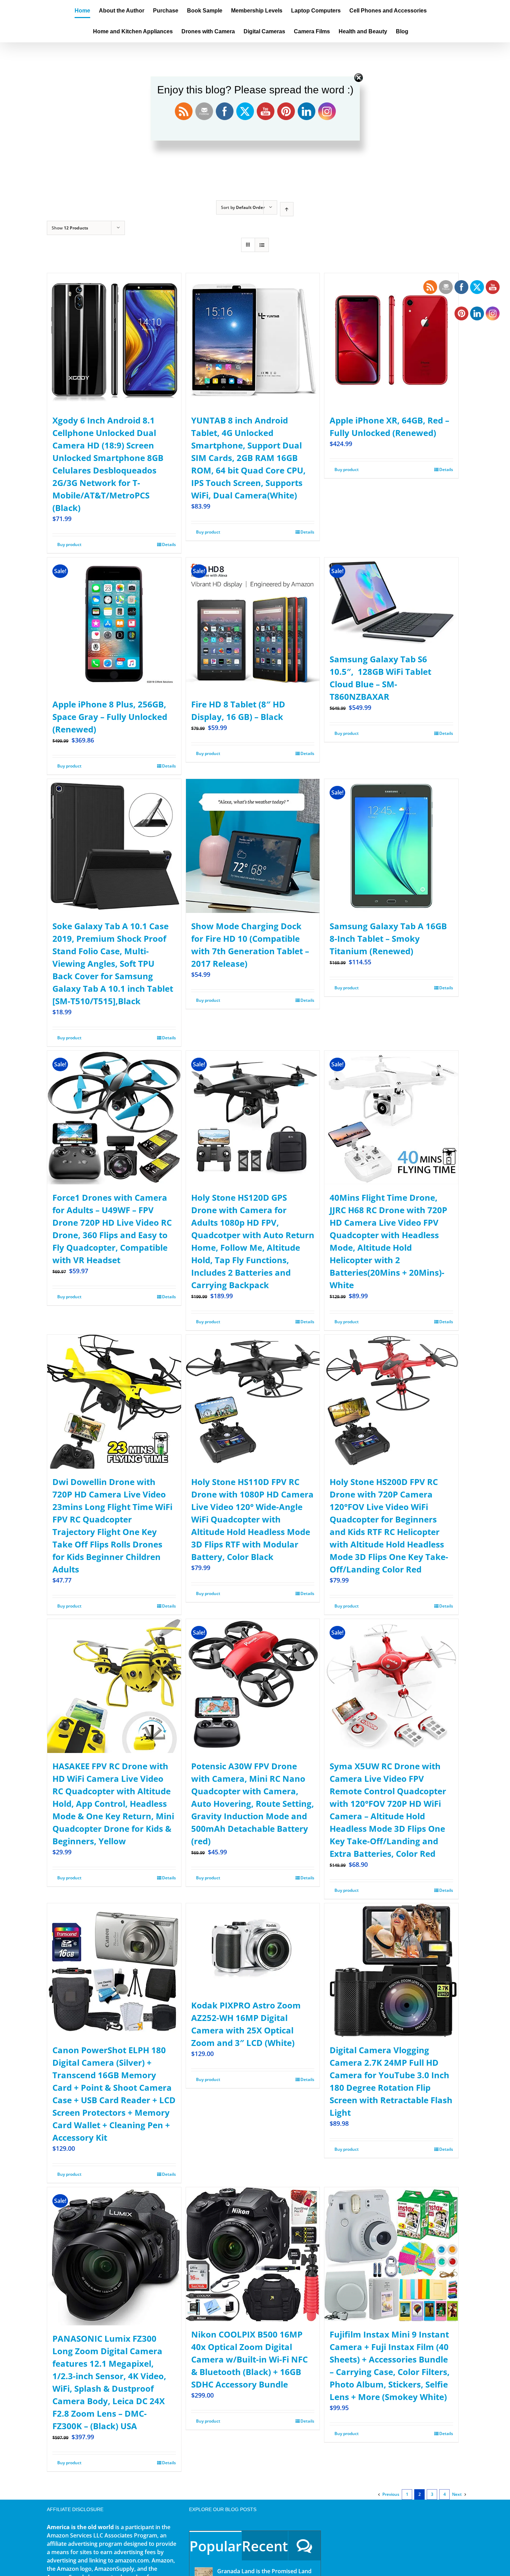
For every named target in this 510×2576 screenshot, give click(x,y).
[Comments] (304, 2546)
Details (169, 544)
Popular (215, 2546)
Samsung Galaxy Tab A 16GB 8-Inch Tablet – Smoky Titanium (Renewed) (388, 938)
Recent (265, 2546)
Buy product (69, 544)
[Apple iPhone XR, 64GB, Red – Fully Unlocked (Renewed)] (391, 340)
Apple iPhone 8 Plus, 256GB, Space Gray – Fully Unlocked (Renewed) (110, 717)
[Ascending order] (287, 209)
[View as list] (262, 245)
